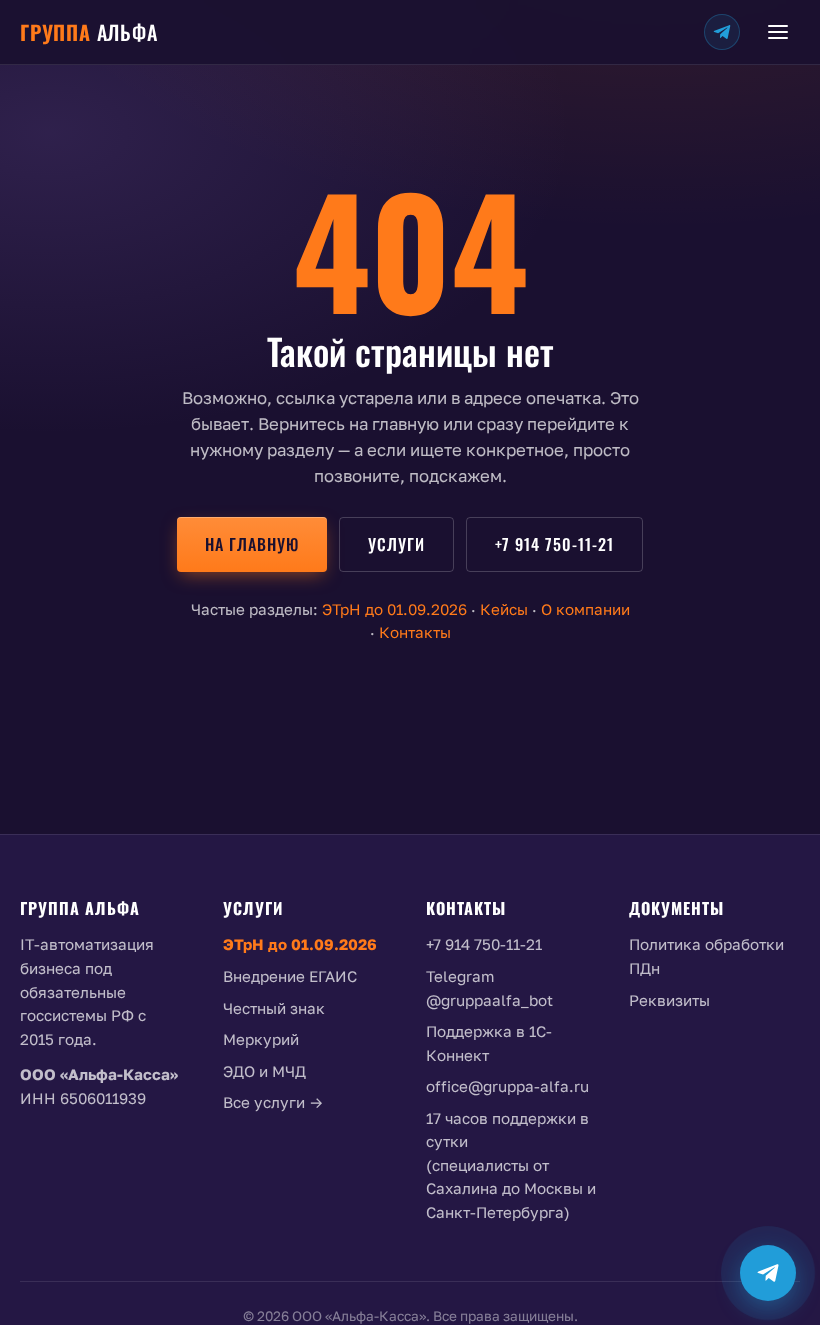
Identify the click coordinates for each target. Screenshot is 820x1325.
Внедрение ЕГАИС (290, 976)
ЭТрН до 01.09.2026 (394, 609)
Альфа (89, 32)
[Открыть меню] (778, 32)
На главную (252, 544)
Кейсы (504, 609)
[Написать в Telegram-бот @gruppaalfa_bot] (768, 1273)
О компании (585, 609)
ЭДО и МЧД (264, 1071)
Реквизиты (669, 1000)
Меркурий (261, 1039)
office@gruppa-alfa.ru (507, 1086)
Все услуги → (273, 1102)
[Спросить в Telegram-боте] (722, 32)
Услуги (396, 544)
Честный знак (274, 1008)
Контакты (415, 632)
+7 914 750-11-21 (554, 544)
